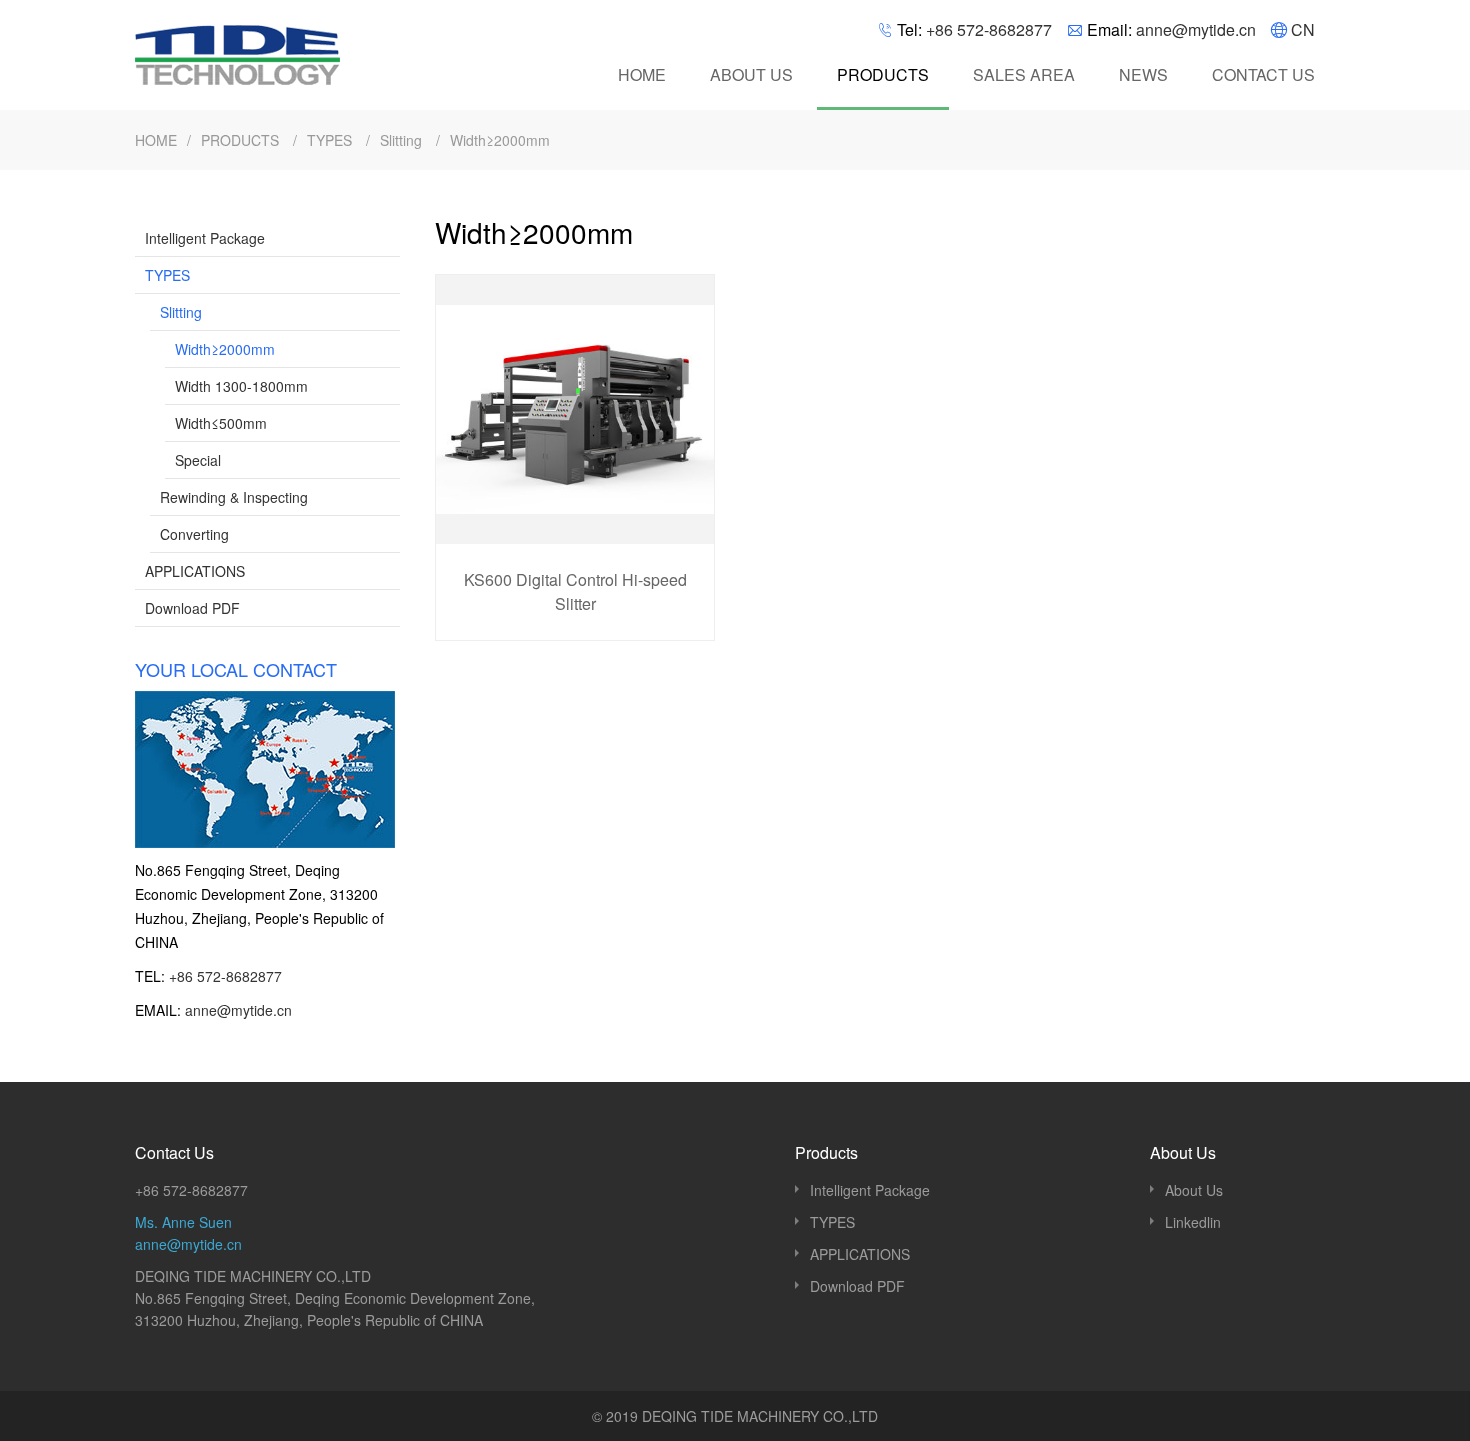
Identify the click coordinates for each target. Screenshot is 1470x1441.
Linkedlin (1193, 1222)
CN (1303, 29)
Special (198, 460)
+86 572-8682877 (989, 29)
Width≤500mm (221, 423)
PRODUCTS (883, 74)
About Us (1194, 1190)
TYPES (331, 140)
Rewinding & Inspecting (234, 497)
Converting (194, 534)
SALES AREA (1024, 74)
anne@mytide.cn (1196, 29)
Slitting (403, 140)
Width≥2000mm (500, 140)
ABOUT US (751, 74)
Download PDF (192, 608)
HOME (642, 74)
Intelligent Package (205, 238)
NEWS (1143, 74)
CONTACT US (1263, 74)
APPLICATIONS (195, 571)
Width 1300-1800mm (241, 386)
